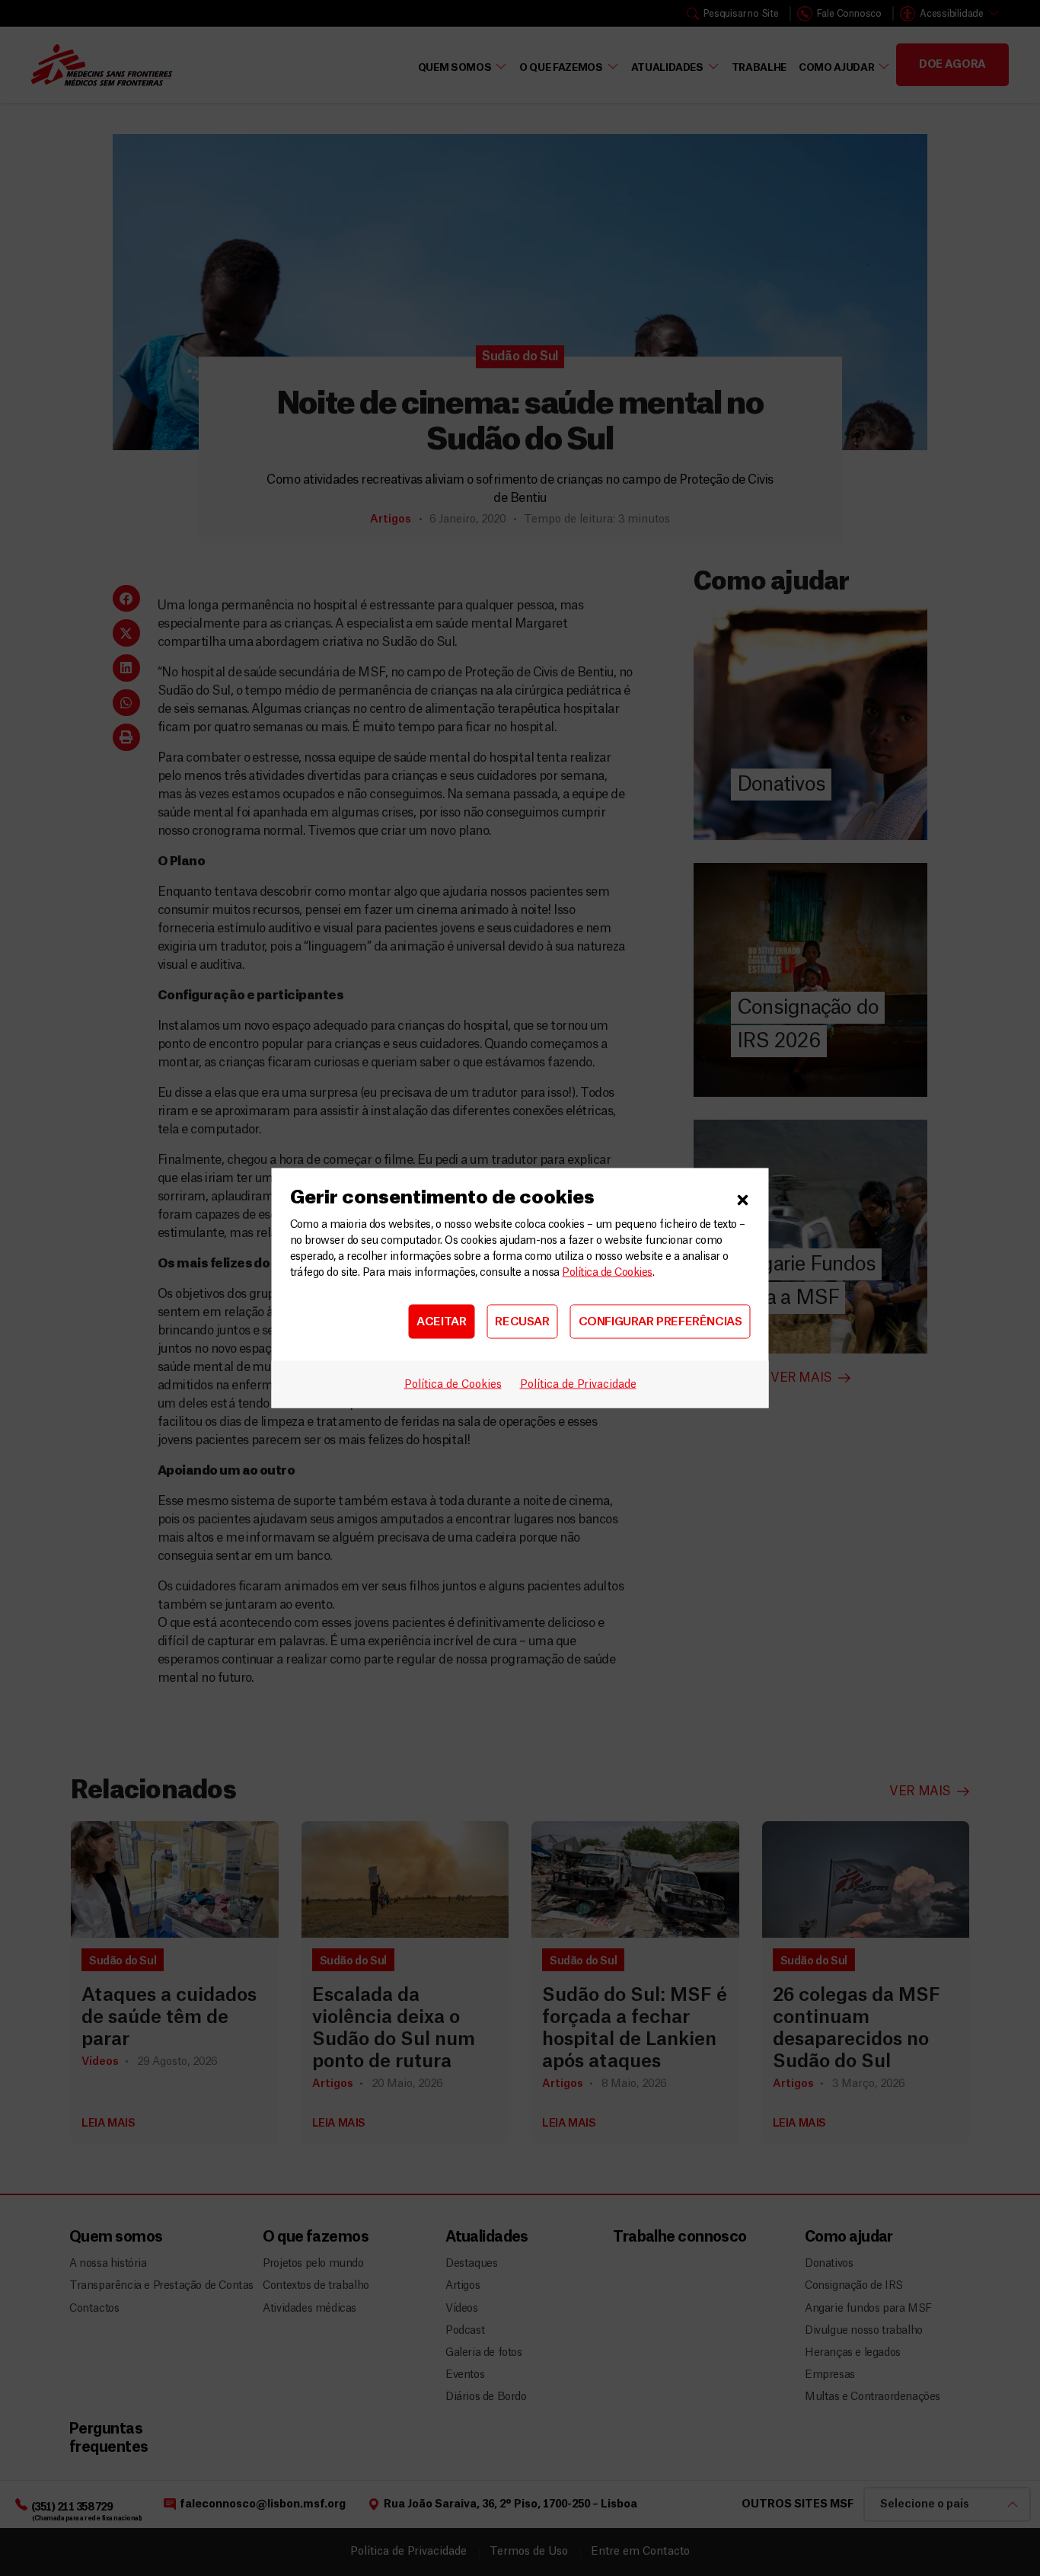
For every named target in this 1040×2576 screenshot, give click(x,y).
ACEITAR (441, 1321)
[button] (743, 1198)
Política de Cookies (607, 1273)
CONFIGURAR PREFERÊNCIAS (660, 1321)
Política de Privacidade (578, 1385)
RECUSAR (522, 1321)
